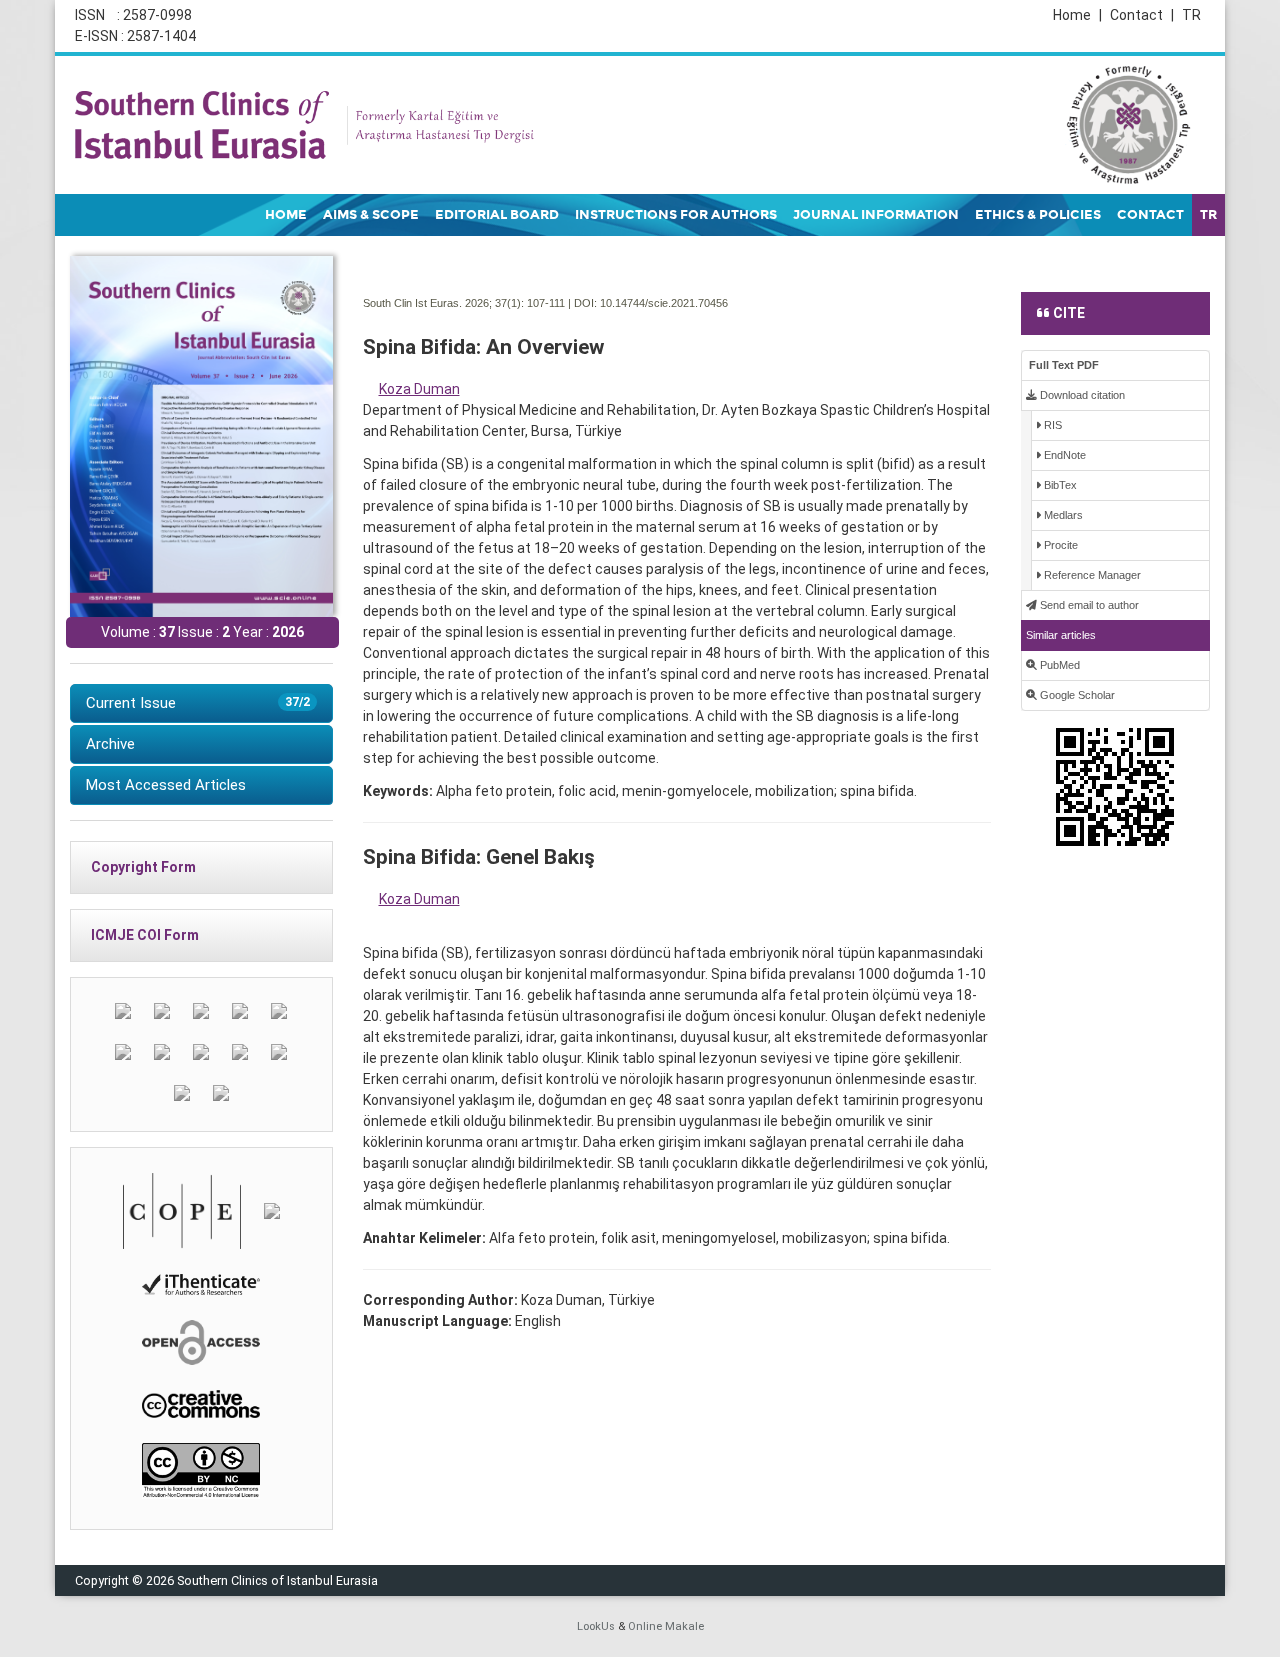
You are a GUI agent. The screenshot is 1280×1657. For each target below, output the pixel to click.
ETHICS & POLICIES (1038, 215)
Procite (1059, 545)
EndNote (1063, 455)
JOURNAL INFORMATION (876, 215)
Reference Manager (1091, 575)
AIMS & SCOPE (371, 215)
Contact (1142, 15)
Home (1077, 15)
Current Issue (198, 703)
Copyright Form (143, 867)
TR (1191, 15)
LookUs (596, 1626)
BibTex (1059, 485)
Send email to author (1088, 605)
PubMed (1058, 665)
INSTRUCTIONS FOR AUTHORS (676, 215)
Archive (110, 744)
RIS (1051, 425)
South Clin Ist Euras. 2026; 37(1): (443, 303)
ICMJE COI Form (145, 935)
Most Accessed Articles (166, 785)
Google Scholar (1076, 695)
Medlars (1062, 515)
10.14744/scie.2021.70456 (664, 303)
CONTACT (1150, 215)
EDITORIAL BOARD (497, 215)
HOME (286, 215)
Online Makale (666, 1626)
